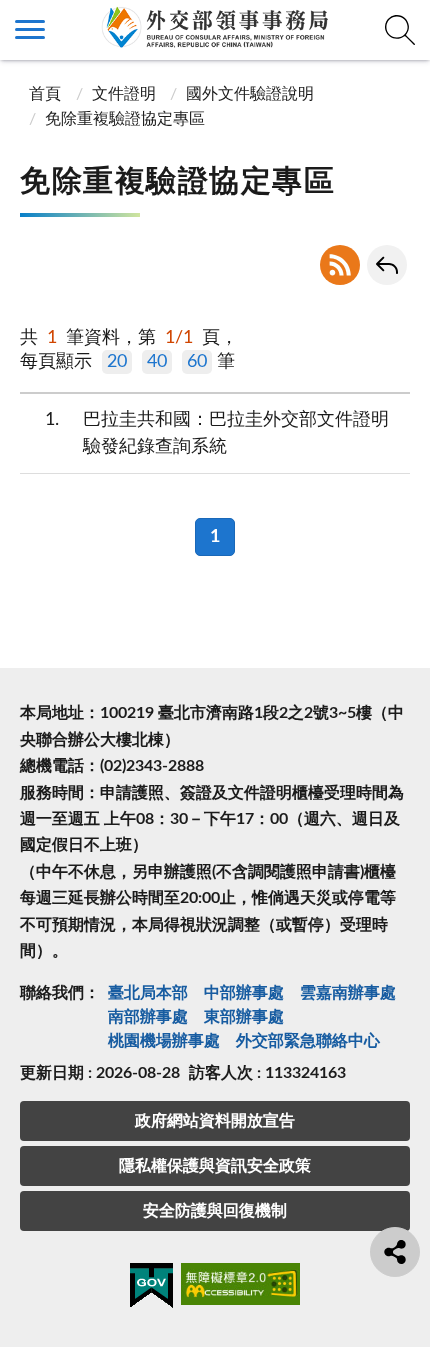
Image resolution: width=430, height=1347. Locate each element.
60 (197, 362)
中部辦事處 (244, 993)
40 (157, 362)
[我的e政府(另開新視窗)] (151, 1289)
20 (117, 362)
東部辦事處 (244, 1017)
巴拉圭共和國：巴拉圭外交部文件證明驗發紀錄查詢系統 (217, 433)
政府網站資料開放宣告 (215, 1121)
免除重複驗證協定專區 (125, 119)
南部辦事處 (148, 1017)
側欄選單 (30, 30)
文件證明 (124, 94)
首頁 (43, 94)
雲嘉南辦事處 (348, 993)
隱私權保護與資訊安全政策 (215, 1166)
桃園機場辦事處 (164, 1041)
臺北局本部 (148, 993)
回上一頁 (387, 265)
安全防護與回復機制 (215, 1211)
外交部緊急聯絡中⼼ (308, 1041)
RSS (340, 265)
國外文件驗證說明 (250, 94)
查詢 (400, 30)
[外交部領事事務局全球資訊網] (215, 27)
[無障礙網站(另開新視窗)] (241, 1287)
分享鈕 (395, 1252)
